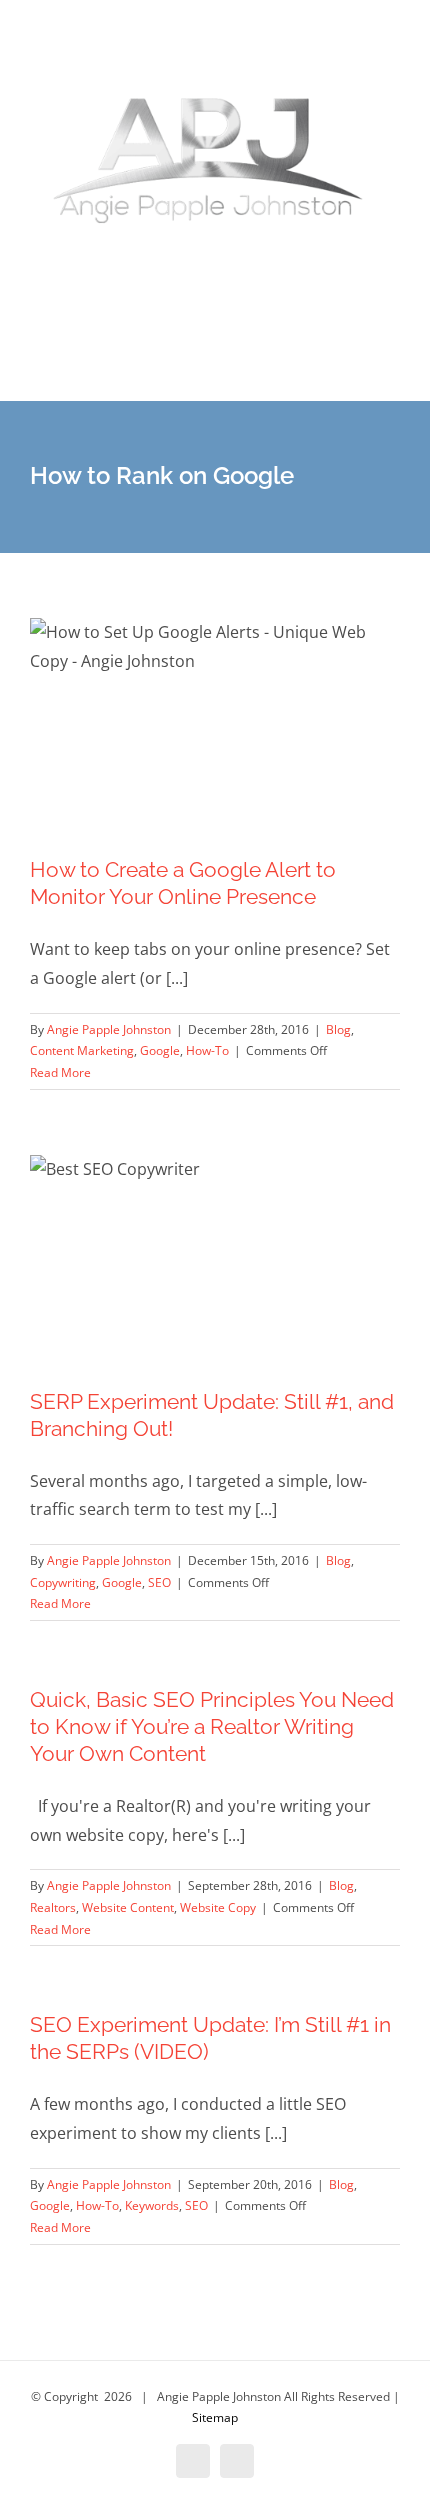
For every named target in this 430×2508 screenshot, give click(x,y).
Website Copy (218, 1907)
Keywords (152, 2205)
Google (160, 1050)
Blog (338, 1029)
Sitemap (215, 2417)
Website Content (128, 1907)
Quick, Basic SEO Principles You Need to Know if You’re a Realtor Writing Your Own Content (212, 1726)
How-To (207, 1050)
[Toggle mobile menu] (392, 370)
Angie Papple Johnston (109, 1029)
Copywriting (63, 1582)
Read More (60, 1072)
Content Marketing (82, 1050)
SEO (159, 1582)
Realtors (53, 1907)
